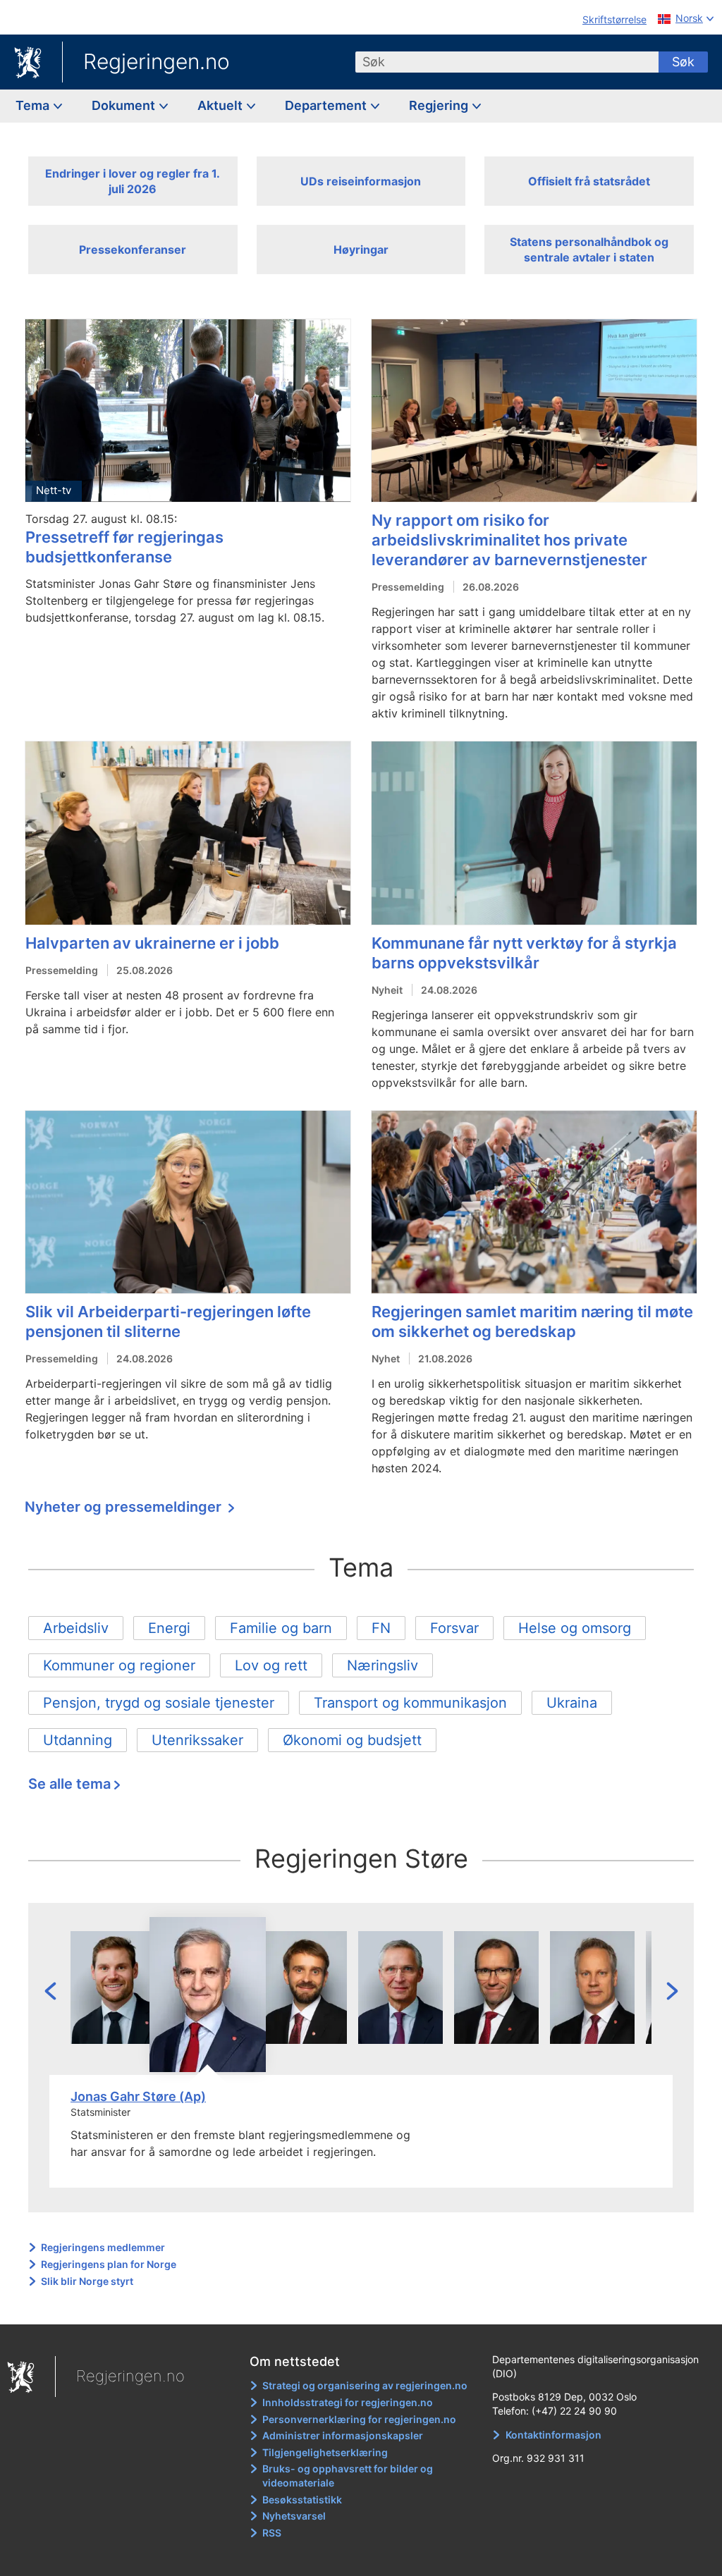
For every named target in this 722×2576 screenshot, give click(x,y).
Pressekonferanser (133, 249)
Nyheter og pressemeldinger (125, 1507)
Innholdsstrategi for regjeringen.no (348, 2402)
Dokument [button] (125, 105)
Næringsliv (383, 1665)
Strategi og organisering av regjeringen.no (365, 2385)
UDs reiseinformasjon (361, 181)
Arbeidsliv (76, 1628)
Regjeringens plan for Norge (109, 2264)
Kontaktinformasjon (553, 2435)
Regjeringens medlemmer (103, 2247)
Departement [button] (327, 105)
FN (381, 1628)
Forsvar (454, 1628)
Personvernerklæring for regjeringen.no (359, 2419)
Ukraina (572, 1703)
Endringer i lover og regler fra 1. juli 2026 (133, 181)
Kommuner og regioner (119, 1665)
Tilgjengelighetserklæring (325, 2452)
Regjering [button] (440, 105)
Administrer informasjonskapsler (343, 2435)
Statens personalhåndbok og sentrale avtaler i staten (589, 249)
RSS (272, 2533)
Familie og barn (281, 1628)
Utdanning (78, 1740)
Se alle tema (69, 1784)
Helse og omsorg (575, 1628)
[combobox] (507, 62)
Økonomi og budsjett (352, 1740)
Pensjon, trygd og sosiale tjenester (159, 1703)
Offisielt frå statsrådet (589, 181)
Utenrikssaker (197, 1740)
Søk (683, 62)
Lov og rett (271, 1665)
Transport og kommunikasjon (410, 1703)
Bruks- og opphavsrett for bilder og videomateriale (348, 2476)
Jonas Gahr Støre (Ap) (138, 2096)
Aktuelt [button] (221, 105)
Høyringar (361, 249)
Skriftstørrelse (614, 19)
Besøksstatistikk (302, 2500)
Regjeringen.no (157, 61)
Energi (169, 1628)
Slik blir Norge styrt (87, 2281)
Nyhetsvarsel (294, 2516)
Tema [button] (34, 105)
